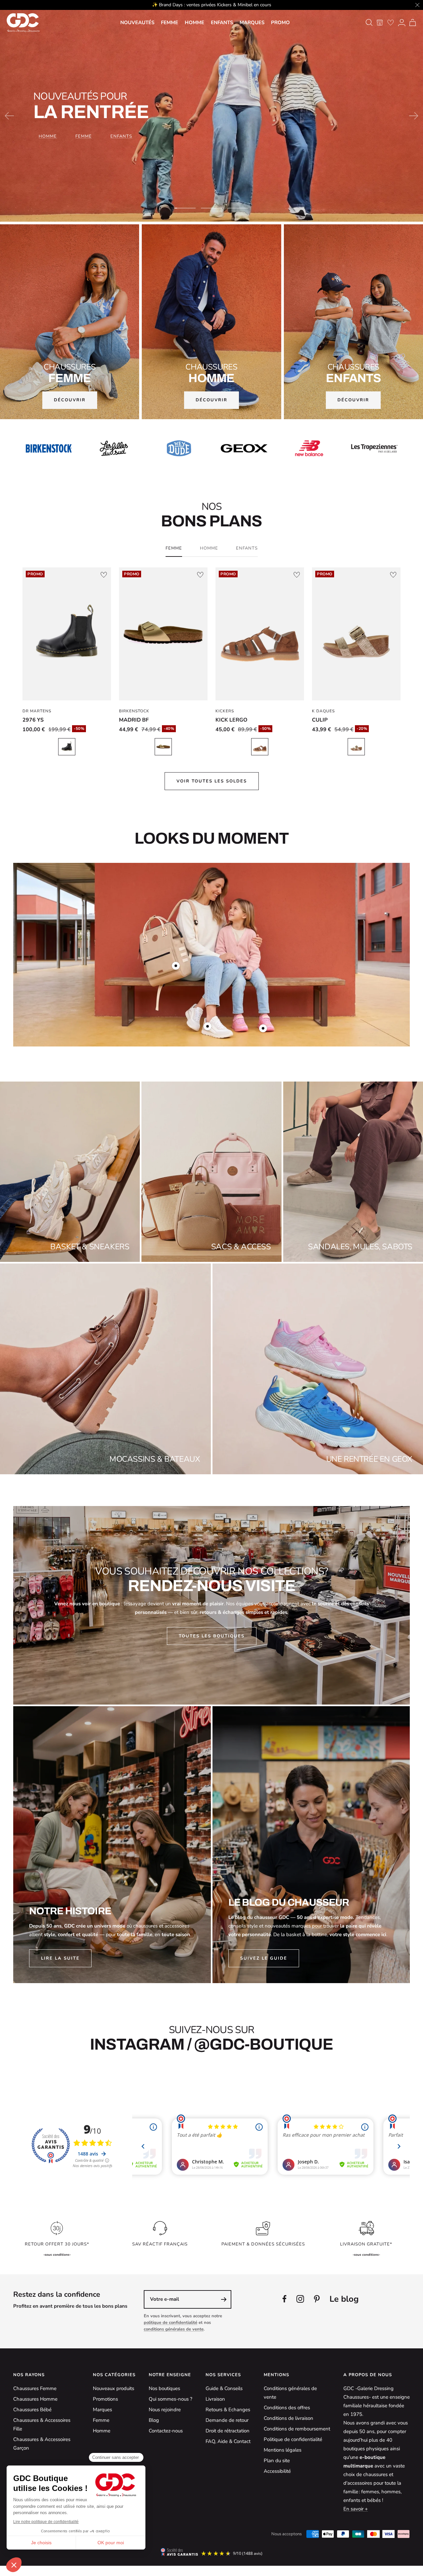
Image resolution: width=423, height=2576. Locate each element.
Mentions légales (283, 2450)
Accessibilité (277, 2471)
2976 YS (33, 720)
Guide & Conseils (224, 2388)
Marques (252, 22)
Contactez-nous (166, 2431)
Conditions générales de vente (290, 2393)
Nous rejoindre (165, 2410)
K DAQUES (323, 711)
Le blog (344, 2299)
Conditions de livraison (288, 2418)
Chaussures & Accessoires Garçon (42, 2444)
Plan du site (277, 2461)
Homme (194, 22)
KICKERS (225, 711)
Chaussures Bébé (32, 2410)
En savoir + (356, 2509)
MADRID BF (134, 720)
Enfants (222, 22)
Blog (154, 2420)
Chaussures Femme (35, 2388)
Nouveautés (137, 22)
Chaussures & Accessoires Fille (42, 2424)
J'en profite (211, 147)
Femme (170, 22)
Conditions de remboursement (297, 2429)
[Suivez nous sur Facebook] (285, 2299)
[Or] (163, 747)
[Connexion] (402, 22)
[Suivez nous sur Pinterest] (317, 2299)
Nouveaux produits (114, 2388)
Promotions (105, 2399)
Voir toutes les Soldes (212, 781)
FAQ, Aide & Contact (228, 2441)
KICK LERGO (231, 720)
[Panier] (413, 22)
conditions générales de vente (174, 2329)
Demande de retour (227, 2420)
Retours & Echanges (228, 2410)
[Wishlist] (391, 22)
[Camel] (260, 747)
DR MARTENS (37, 711)
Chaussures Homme (35, 2399)
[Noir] (67, 747)
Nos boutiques (164, 2388)
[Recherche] (369, 22)
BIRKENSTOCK (134, 711)
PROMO (280, 22)
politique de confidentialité (171, 2323)
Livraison (215, 2399)
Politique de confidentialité (293, 2439)
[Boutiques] (380, 22)
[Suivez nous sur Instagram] (300, 2299)
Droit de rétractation (228, 2431)
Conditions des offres (287, 2408)
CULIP (320, 720)
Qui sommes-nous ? (171, 2399)
